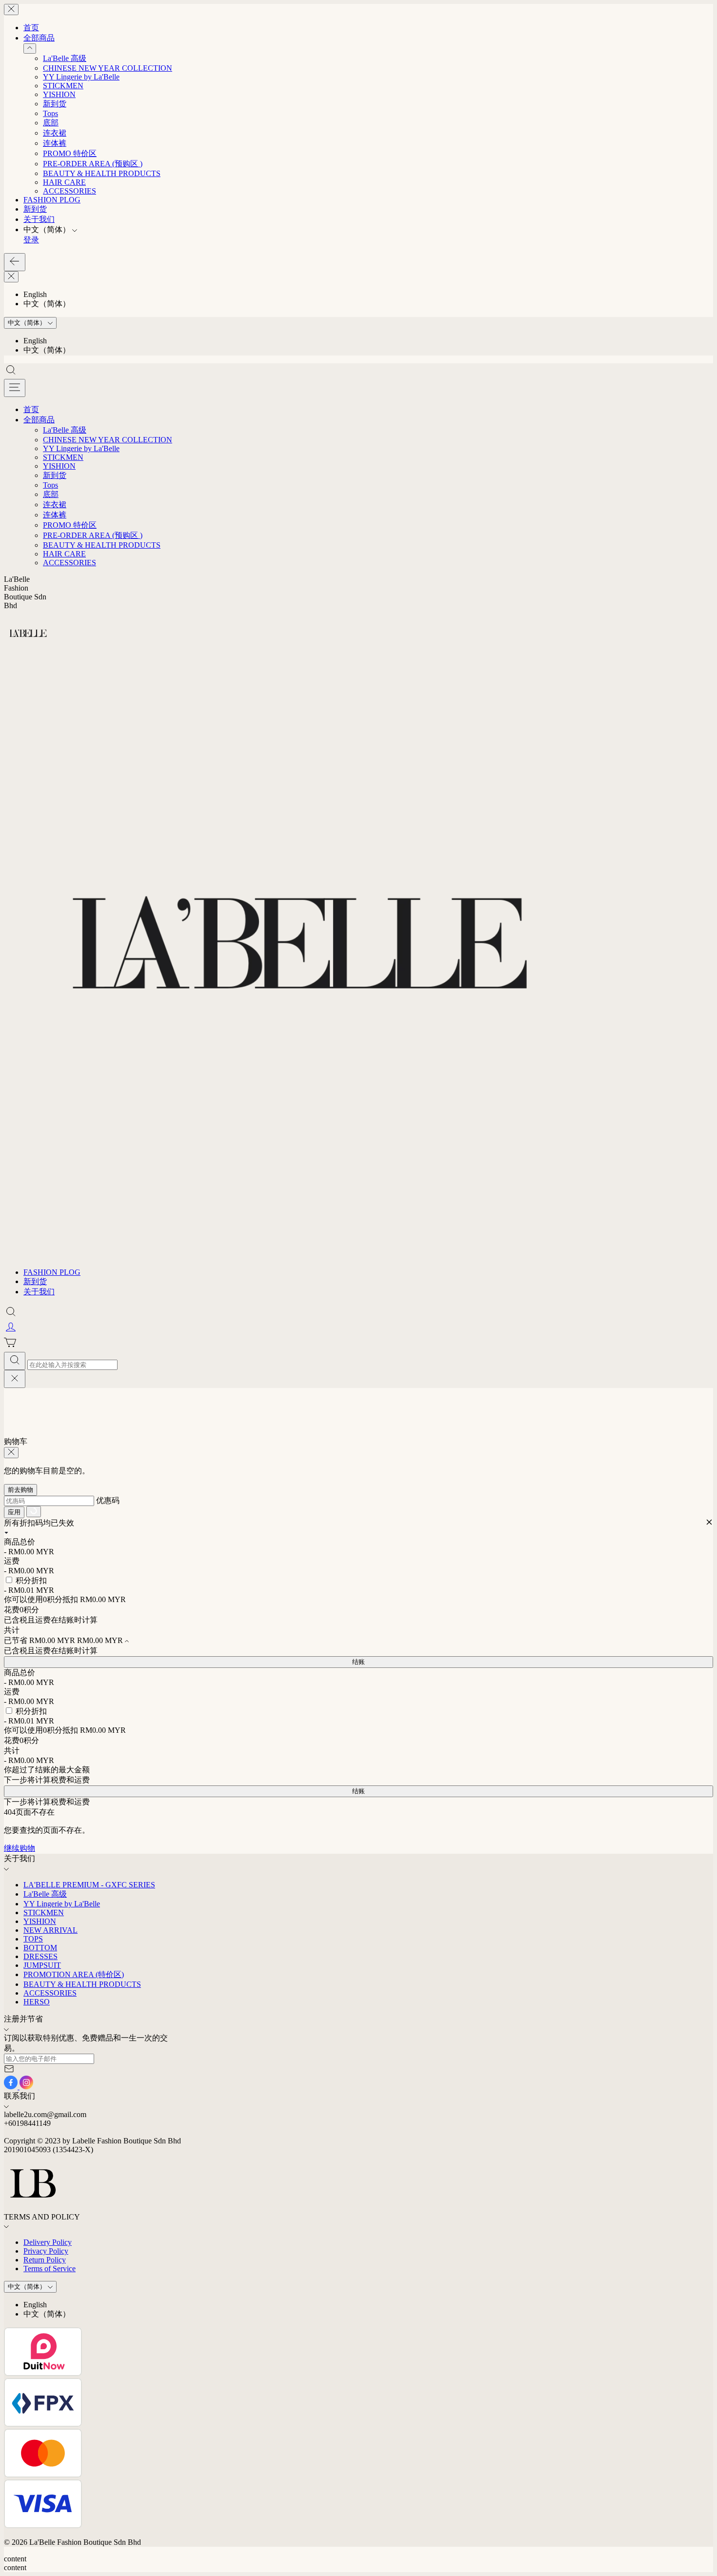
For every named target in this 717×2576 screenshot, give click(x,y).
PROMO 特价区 (70, 153)
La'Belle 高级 (65, 58)
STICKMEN (63, 86)
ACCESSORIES (70, 191)
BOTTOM (40, 1948)
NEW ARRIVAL (50, 1930)
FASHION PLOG (52, 200)
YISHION (59, 94)
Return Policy (45, 2260)
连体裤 (55, 143)
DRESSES (40, 1956)
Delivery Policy (48, 2242)
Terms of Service (50, 2269)
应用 (14, 1512)
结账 (358, 1662)
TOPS (33, 1939)
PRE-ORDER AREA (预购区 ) (93, 164)
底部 (51, 123)
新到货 (55, 104)
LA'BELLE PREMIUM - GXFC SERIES (89, 1885)
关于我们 (39, 219)
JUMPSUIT (42, 1965)
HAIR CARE (64, 182)
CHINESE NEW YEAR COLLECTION (108, 68)
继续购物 (20, 1848)
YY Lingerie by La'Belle (81, 77)
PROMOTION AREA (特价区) (74, 1974)
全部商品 (39, 38)
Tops (50, 113)
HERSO (37, 2002)
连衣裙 (55, 133)
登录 (31, 240)
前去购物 (20, 1490)
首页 (31, 28)
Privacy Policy (46, 2251)
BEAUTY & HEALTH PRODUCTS (102, 173)
